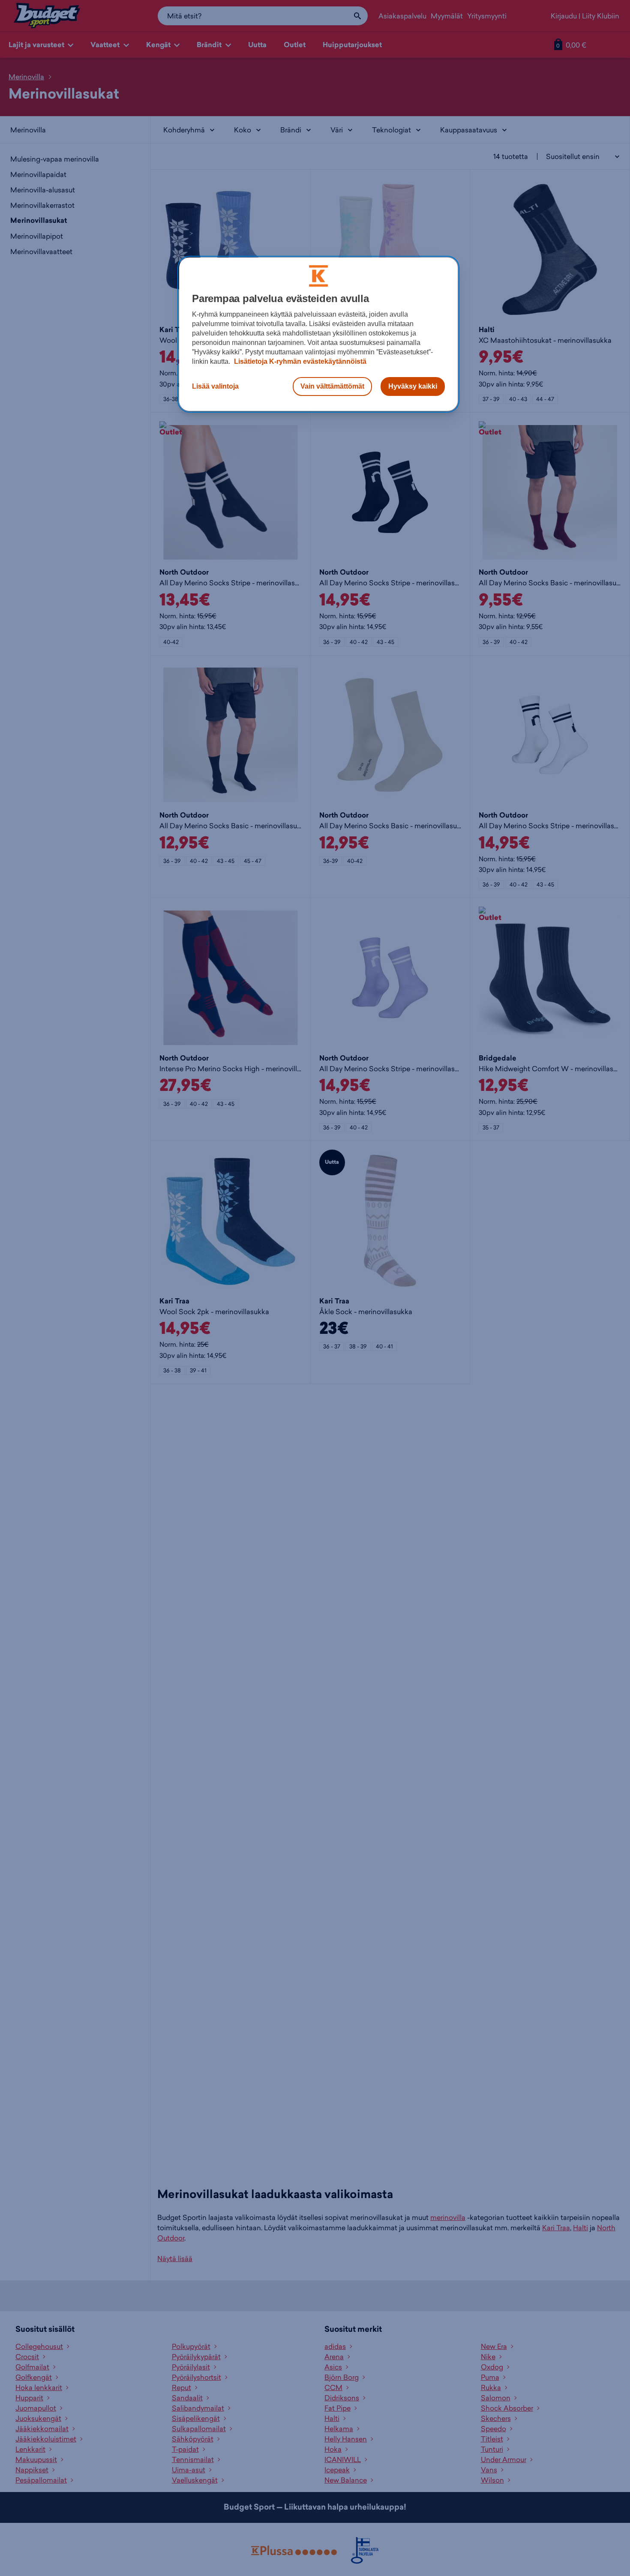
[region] (318, 334)
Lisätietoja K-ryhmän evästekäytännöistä (299, 361)
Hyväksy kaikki (413, 386)
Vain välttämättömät (332, 386)
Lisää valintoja (215, 386)
